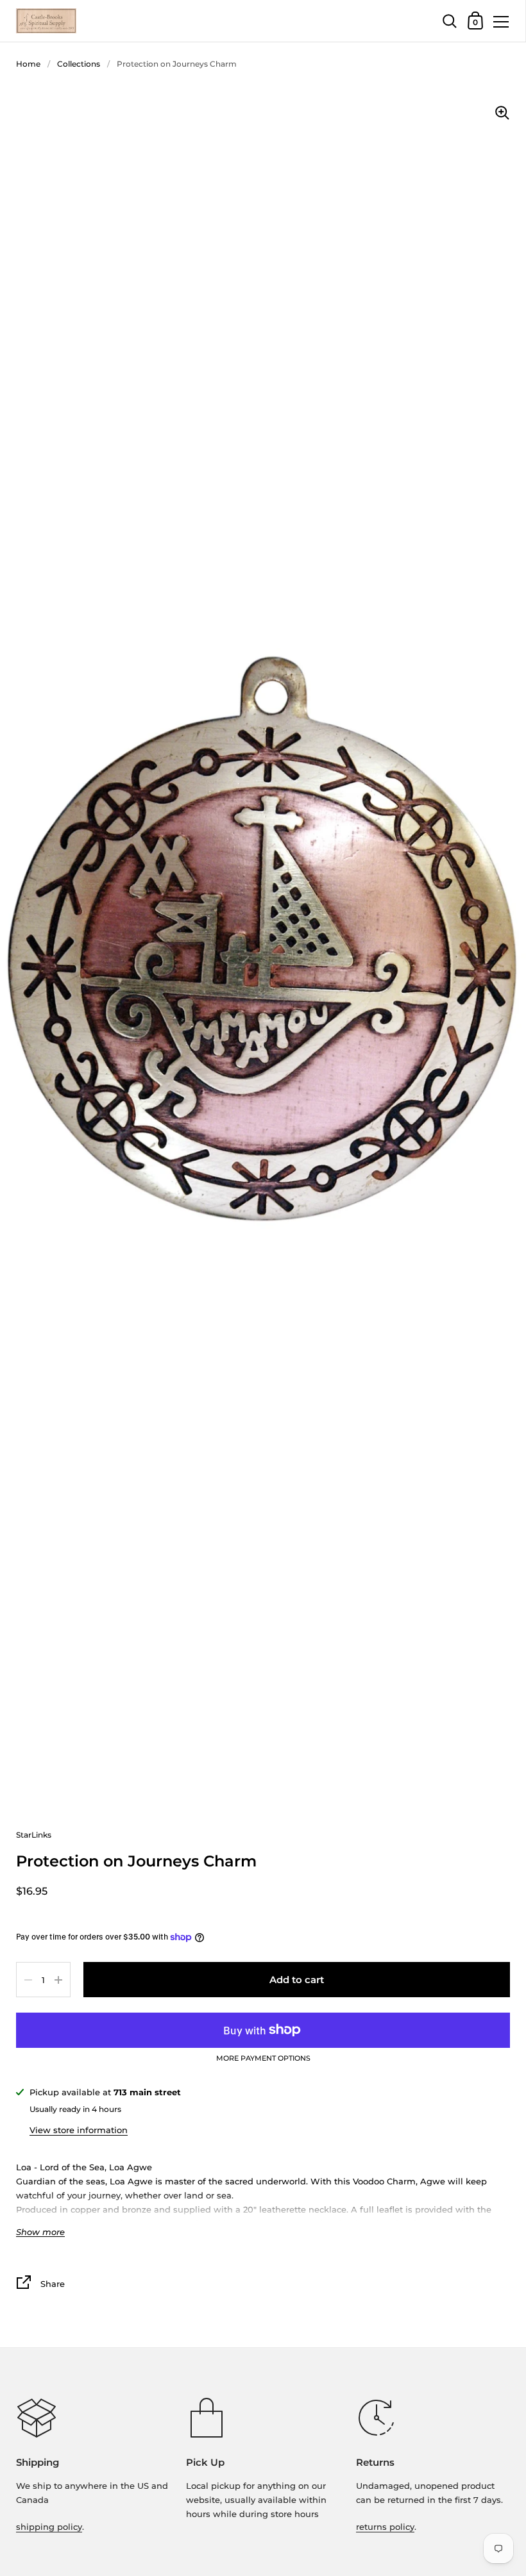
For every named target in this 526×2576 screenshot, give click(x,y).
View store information (79, 2130)
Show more (40, 2232)
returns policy (385, 2527)
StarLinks (34, 1835)
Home (28, 64)
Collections (79, 64)
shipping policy (49, 2527)
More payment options (263, 2059)
